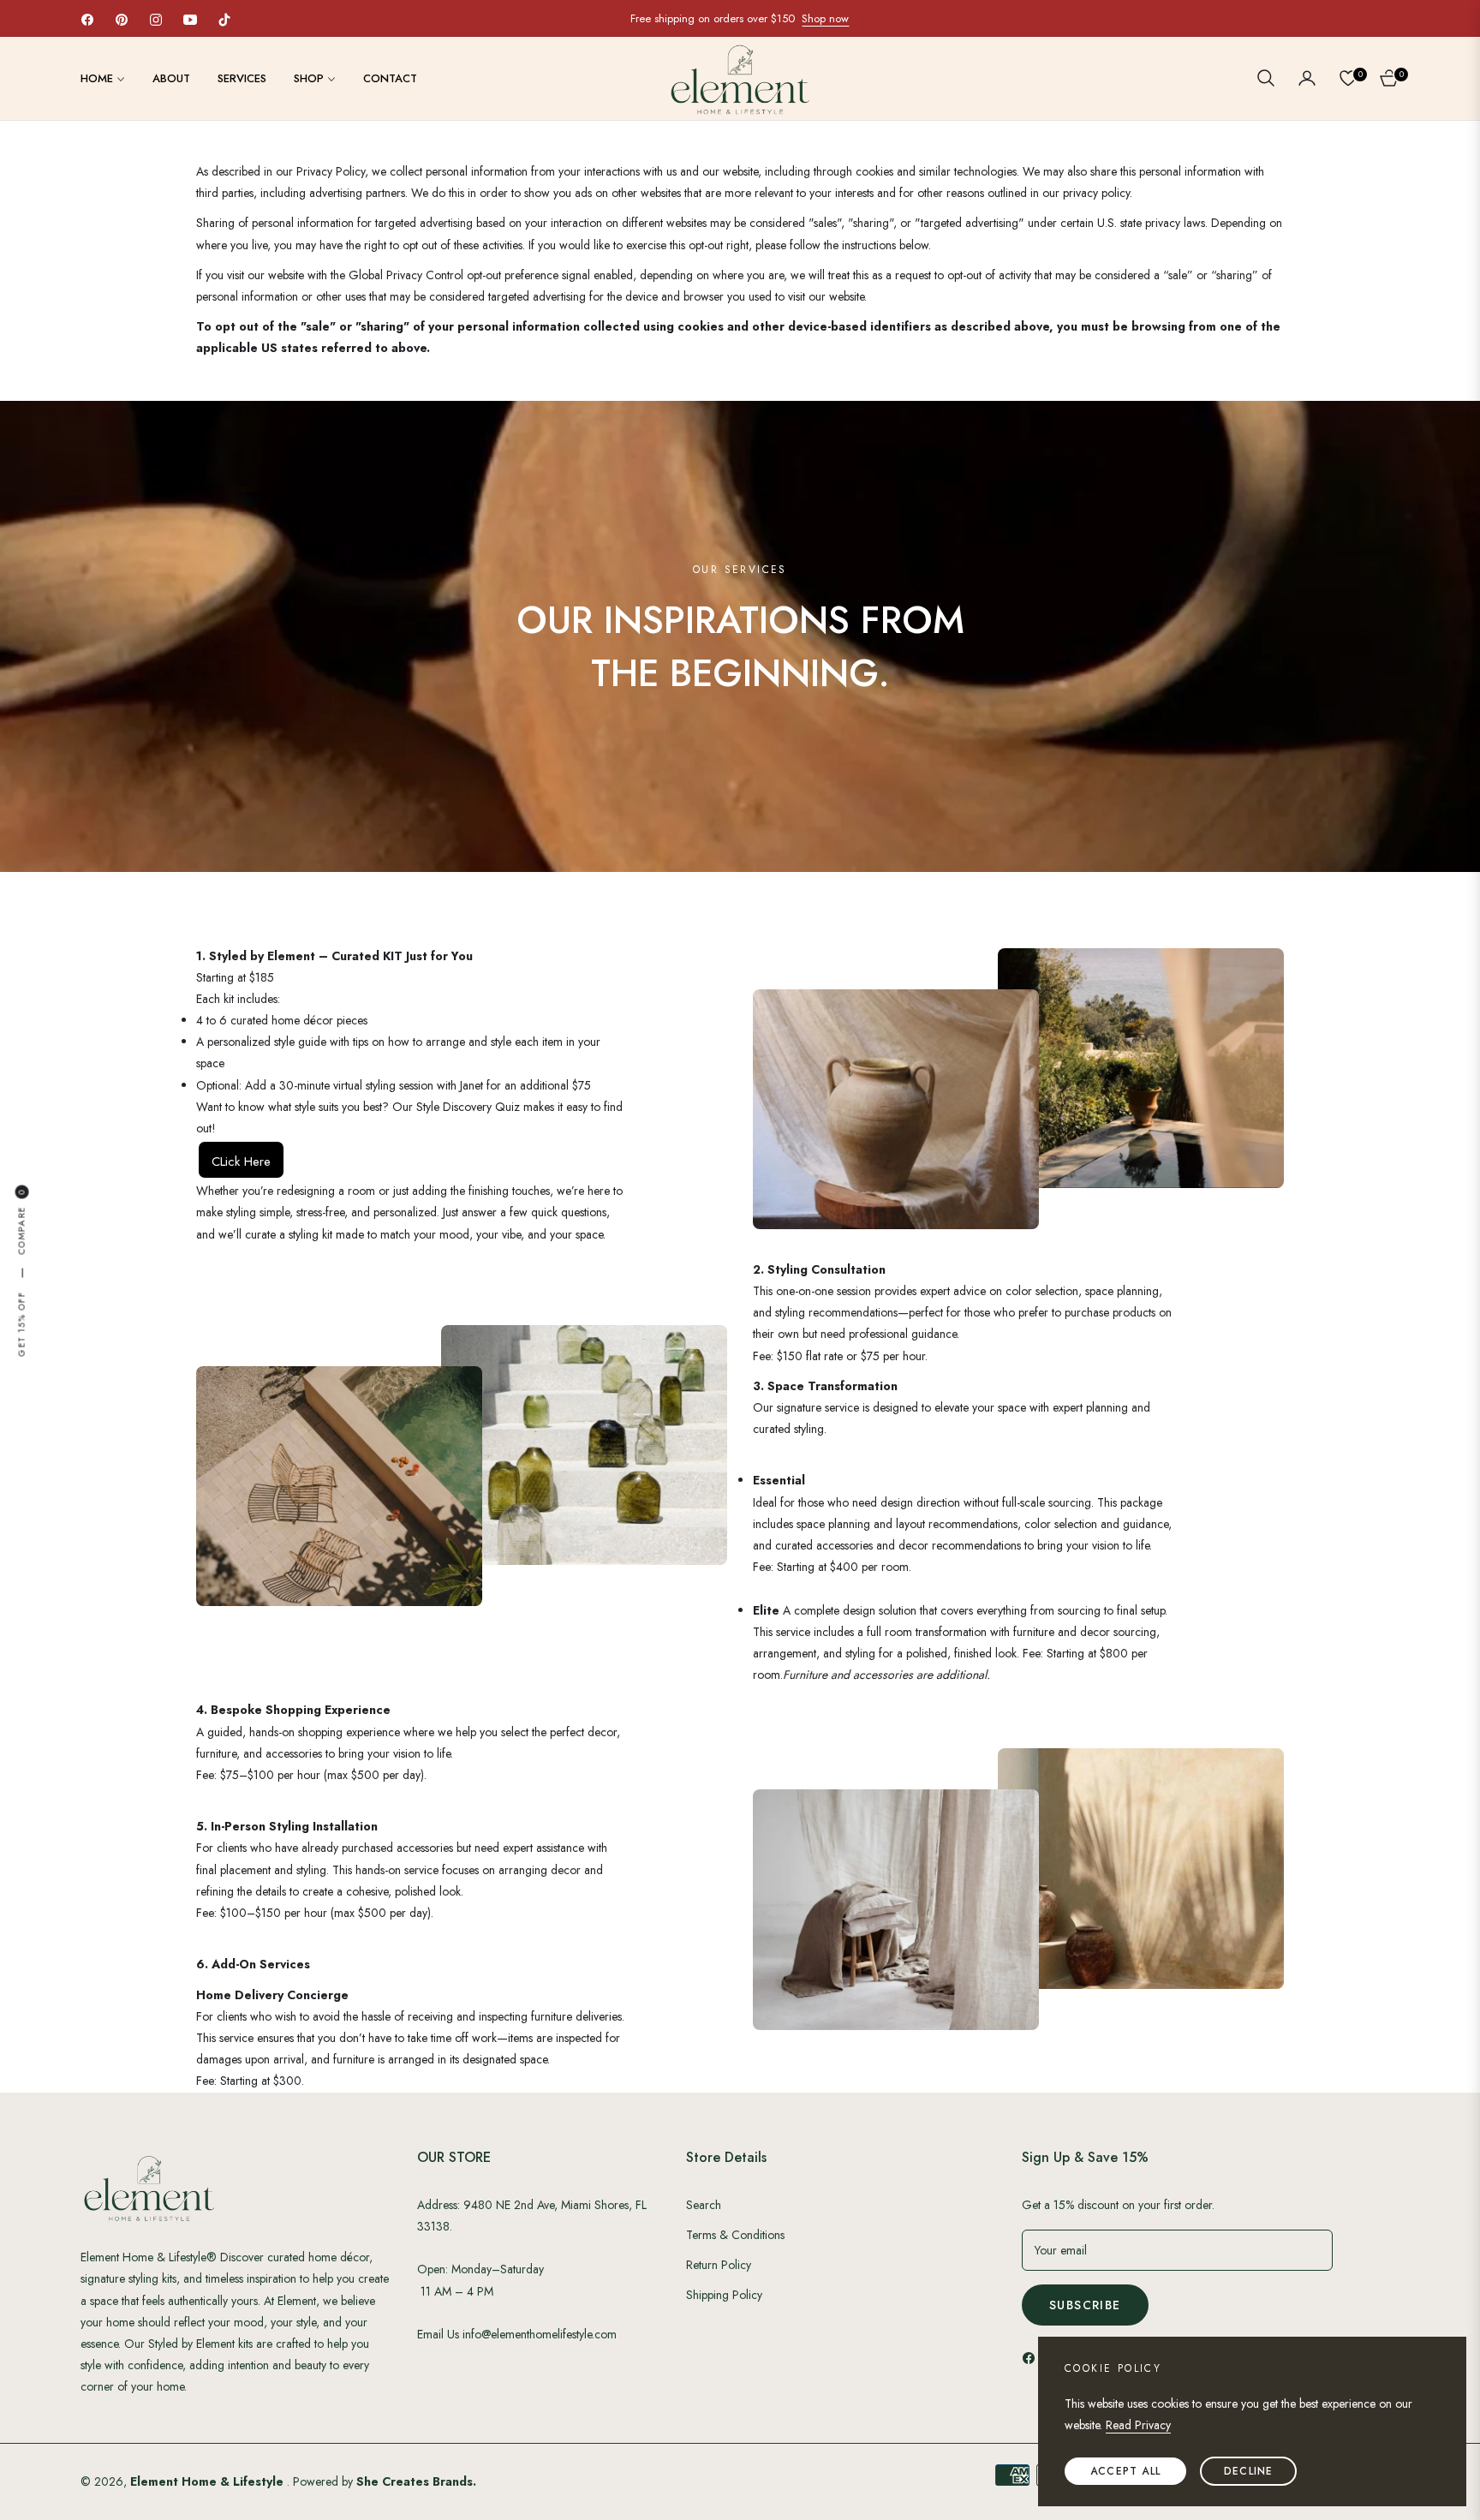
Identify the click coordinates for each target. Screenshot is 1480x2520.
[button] (1266, 78)
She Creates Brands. (416, 2481)
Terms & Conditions (735, 2235)
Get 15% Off (21, 1324)
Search (704, 2205)
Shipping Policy (724, 2295)
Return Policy (719, 2265)
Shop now (825, 18)
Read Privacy (1138, 2425)
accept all (1125, 2471)
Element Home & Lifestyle (209, 2481)
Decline (1248, 2471)
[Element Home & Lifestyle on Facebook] (1033, 2357)
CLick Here (241, 1161)
